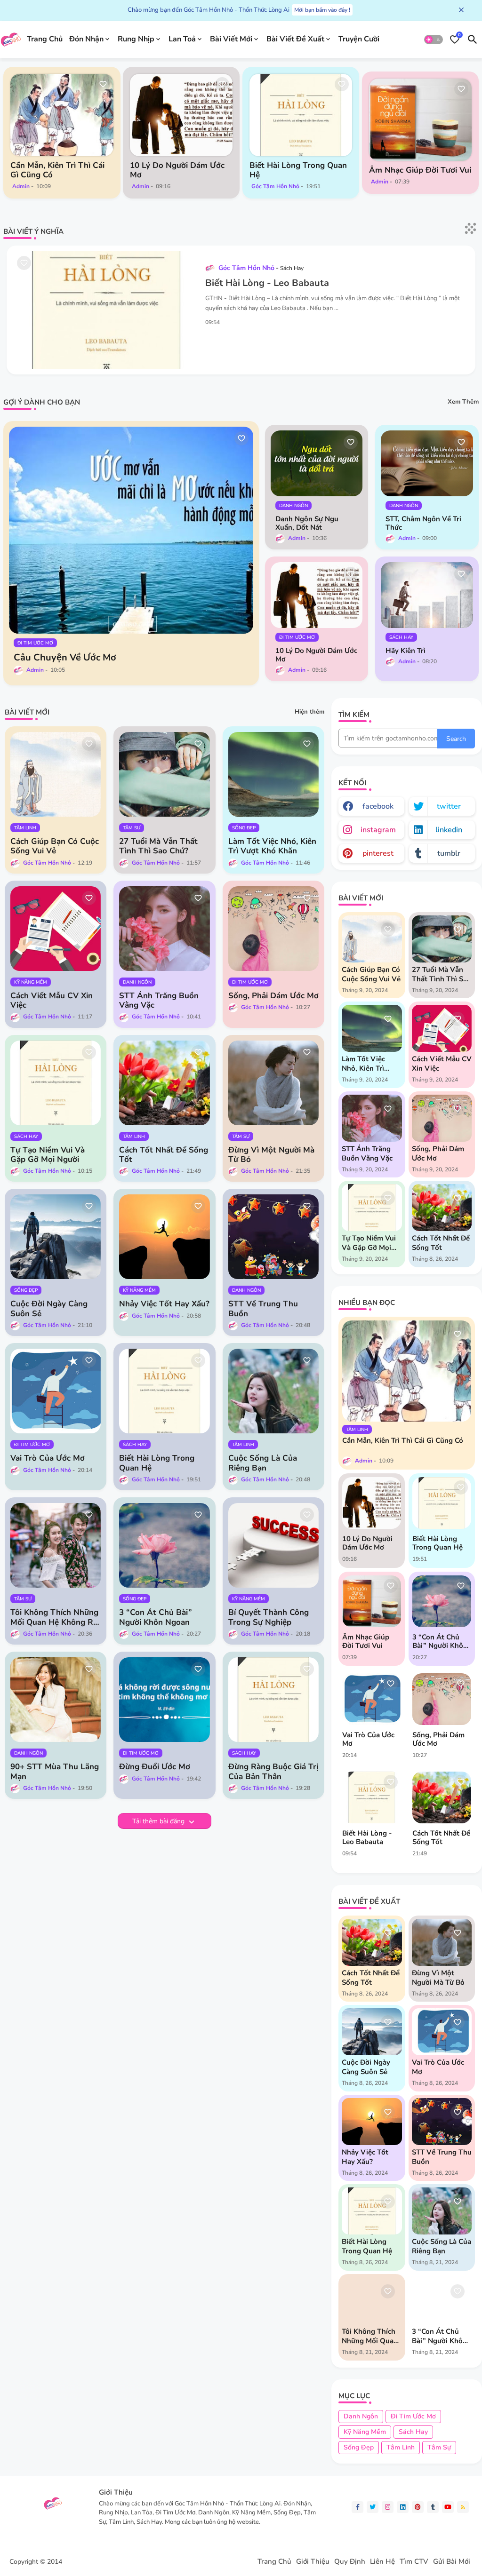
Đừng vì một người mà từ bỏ (271, 1155)
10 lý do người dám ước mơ (177, 170)
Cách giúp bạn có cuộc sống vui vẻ (55, 847)
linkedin (449, 830)
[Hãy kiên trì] (427, 595)
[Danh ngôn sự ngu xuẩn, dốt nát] (317, 463)
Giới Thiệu (313, 2562)
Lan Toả (182, 39)
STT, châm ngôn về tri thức (423, 523)
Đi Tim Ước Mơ (413, 2416)
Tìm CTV (414, 2562)
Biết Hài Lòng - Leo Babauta (267, 283)
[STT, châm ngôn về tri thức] (427, 463)
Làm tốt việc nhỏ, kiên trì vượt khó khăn (272, 847)
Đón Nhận (86, 39)
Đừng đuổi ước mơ (155, 1767)
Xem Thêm (463, 402)
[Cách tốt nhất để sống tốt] (442, 1797)
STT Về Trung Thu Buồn (263, 1309)
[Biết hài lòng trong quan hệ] (301, 115)
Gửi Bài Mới (452, 2562)
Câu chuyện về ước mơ (65, 658)
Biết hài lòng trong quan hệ (298, 170)
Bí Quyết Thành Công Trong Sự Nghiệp (269, 1618)
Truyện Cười (359, 39)
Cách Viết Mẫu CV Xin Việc (52, 1001)
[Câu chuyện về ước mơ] (131, 530)
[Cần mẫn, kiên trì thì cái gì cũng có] (62, 115)
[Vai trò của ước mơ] (372, 1699)
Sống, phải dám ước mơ (273, 996)
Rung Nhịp (136, 39)
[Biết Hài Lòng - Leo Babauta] (372, 1797)
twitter (449, 806)
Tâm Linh (401, 2447)
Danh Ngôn (361, 2416)
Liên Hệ (382, 2562)
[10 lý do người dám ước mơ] (181, 115)
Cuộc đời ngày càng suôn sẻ (49, 1309)
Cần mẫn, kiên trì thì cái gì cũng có (57, 170)
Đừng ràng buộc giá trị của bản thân (273, 1772)
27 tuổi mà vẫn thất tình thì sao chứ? (158, 847)
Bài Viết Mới (231, 39)
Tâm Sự (439, 2447)
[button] (434, 40)
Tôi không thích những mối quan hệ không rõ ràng (54, 1618)
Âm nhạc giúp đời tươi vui (420, 170)
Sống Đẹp (359, 2447)
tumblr (449, 853)
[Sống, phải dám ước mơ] (442, 1699)
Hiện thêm (309, 712)
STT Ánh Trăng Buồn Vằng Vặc (159, 1001)
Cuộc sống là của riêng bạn (263, 1463)
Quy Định (350, 2562)
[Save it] (103, 84)
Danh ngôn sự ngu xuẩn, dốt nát (307, 523)
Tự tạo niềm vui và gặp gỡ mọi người (48, 1155)
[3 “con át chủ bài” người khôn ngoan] (442, 1601)
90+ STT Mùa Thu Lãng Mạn (55, 1772)
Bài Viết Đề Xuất (295, 39)
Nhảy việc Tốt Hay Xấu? (164, 1304)
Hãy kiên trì (406, 651)
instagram (378, 830)
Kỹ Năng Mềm (365, 2432)
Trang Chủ (45, 39)
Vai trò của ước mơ (48, 1458)
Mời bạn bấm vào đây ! (322, 10)
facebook (378, 806)
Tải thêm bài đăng (159, 1821)
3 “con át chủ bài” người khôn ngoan (156, 1618)
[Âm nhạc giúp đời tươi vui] (421, 120)
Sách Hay (413, 2432)
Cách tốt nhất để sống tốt (164, 1155)
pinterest (378, 853)
